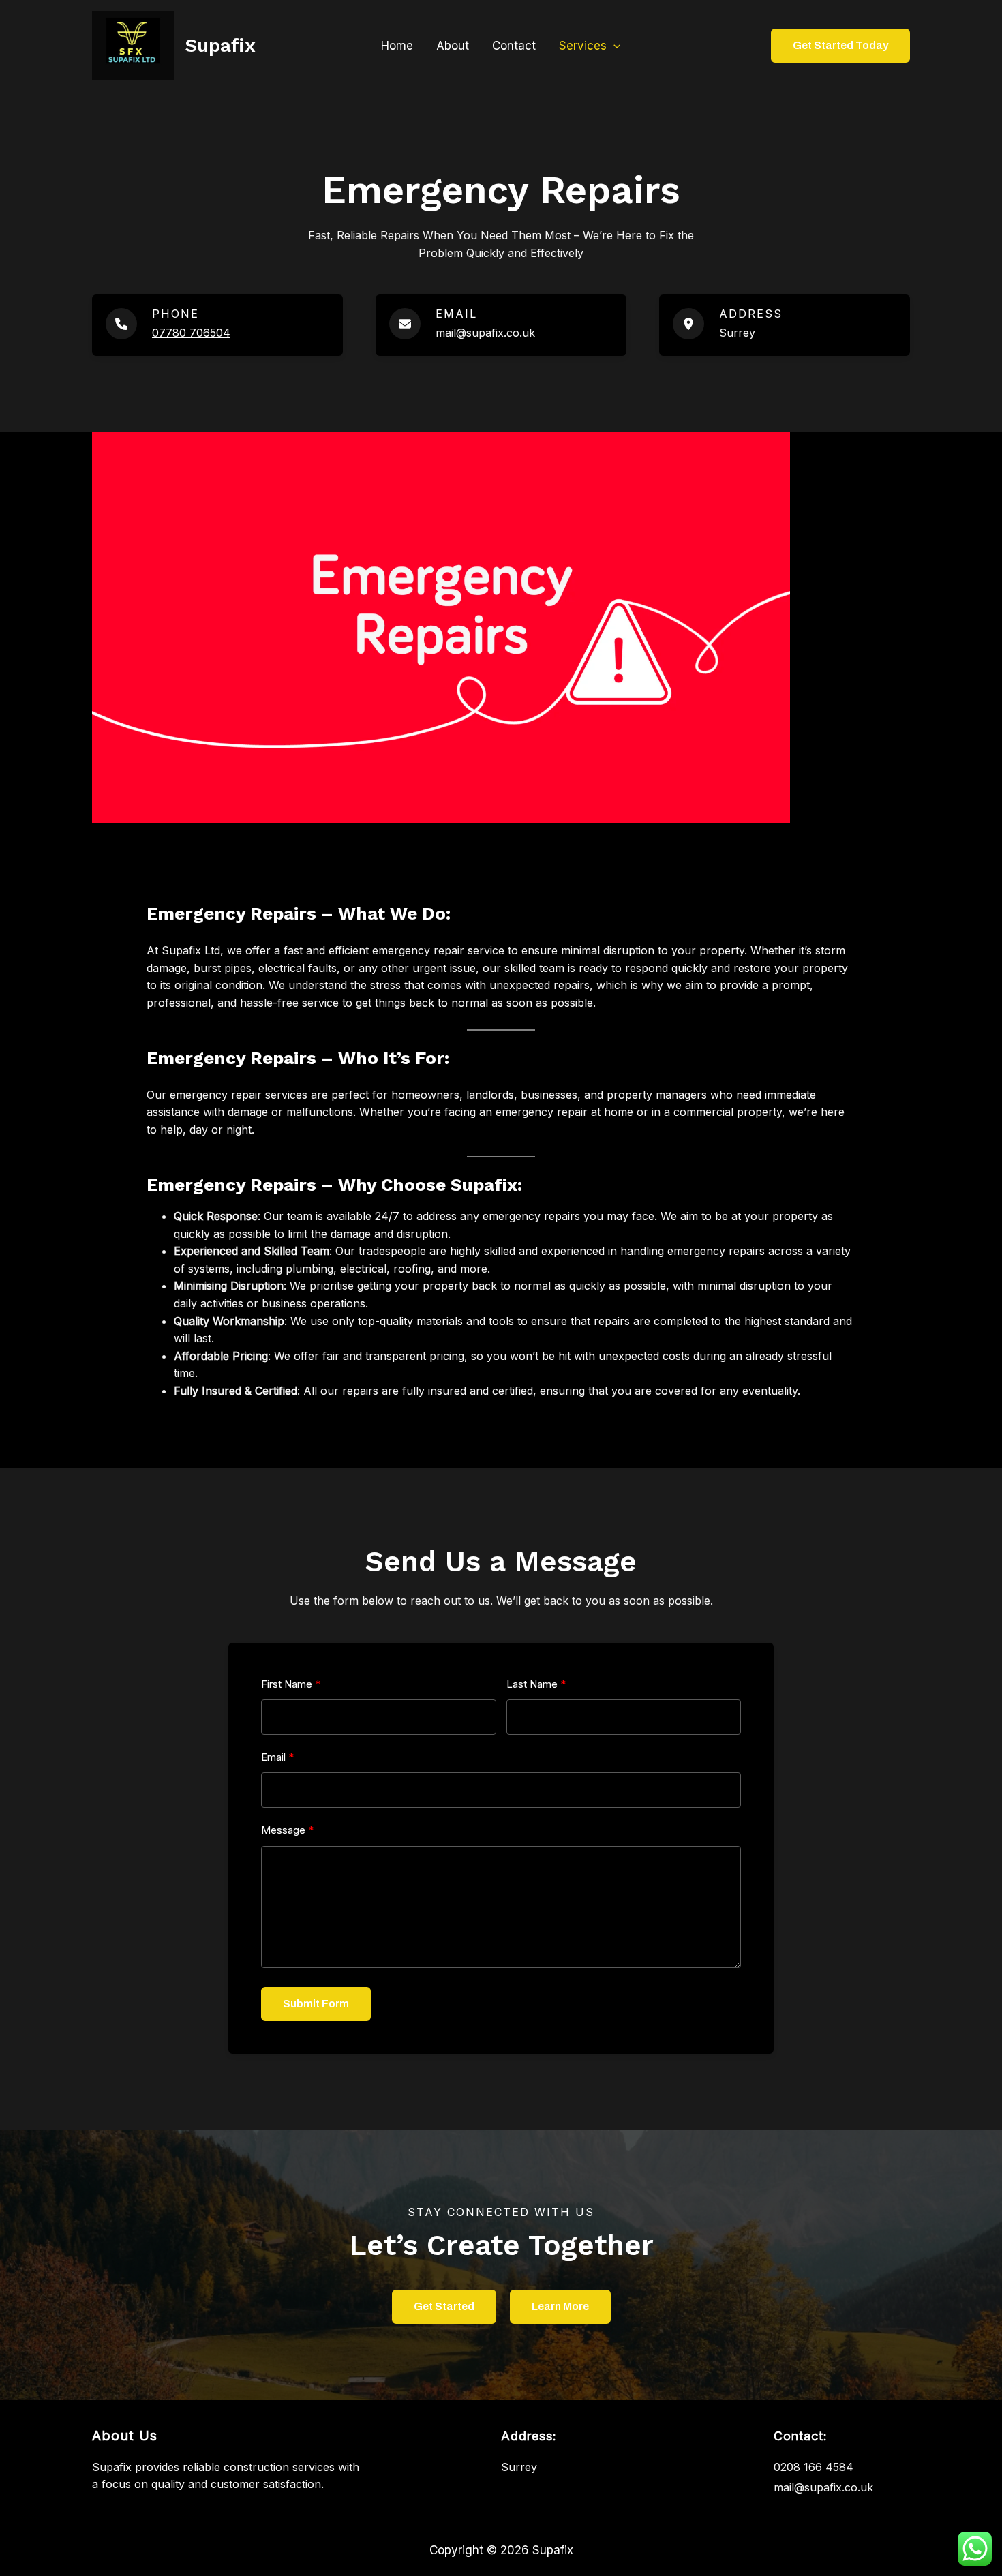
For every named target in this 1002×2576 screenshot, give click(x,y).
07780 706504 (191, 333)
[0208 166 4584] (814, 2468)
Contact (514, 46)
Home (397, 46)
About (453, 46)
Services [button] (583, 46)
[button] (613, 46)
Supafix (220, 45)
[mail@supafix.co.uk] (823, 2488)
